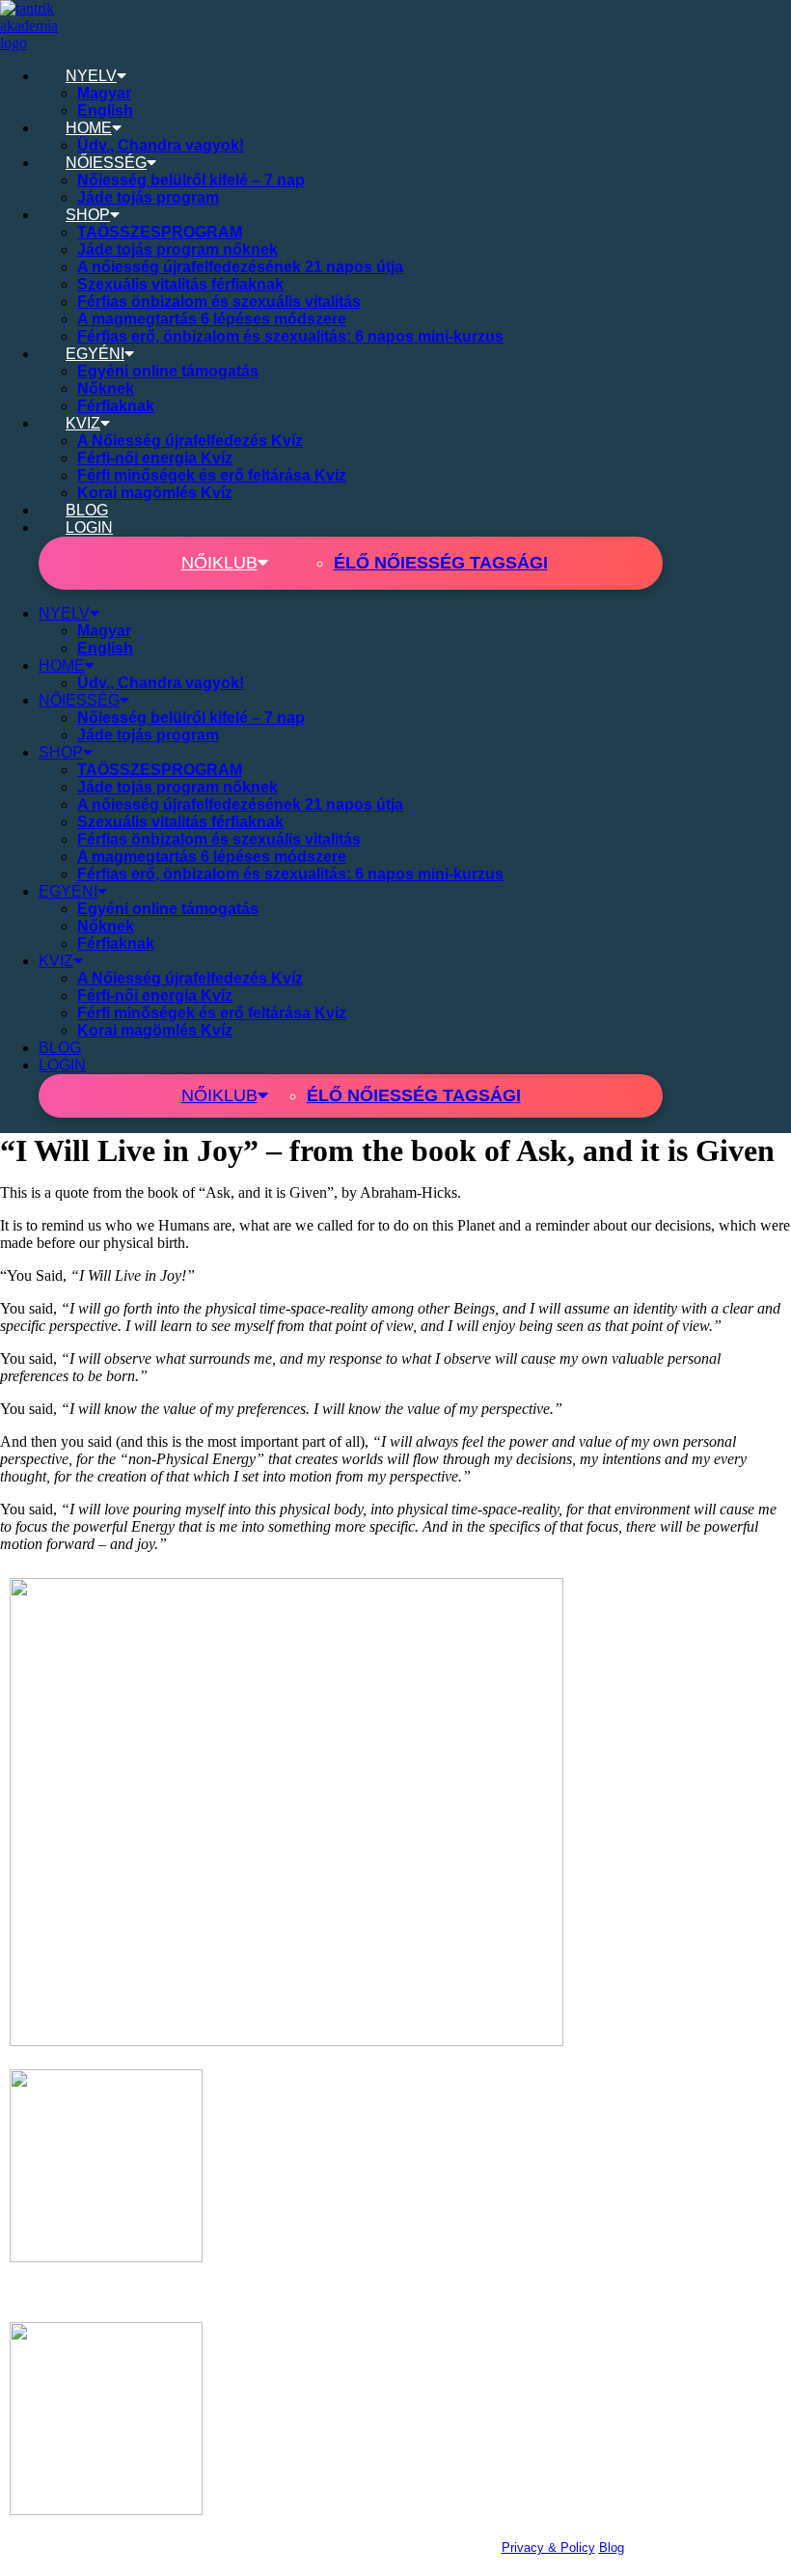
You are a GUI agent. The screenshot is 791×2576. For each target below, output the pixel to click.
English (105, 111)
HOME (89, 128)
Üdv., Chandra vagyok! (161, 145)
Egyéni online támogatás (168, 371)
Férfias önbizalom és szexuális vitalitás (219, 302)
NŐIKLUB (219, 563)
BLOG (87, 510)
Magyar (104, 93)
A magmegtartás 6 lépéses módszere (212, 319)
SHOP (88, 215)
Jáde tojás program (148, 197)
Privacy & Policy (548, 2548)
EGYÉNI (95, 354)
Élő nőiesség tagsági (441, 563)
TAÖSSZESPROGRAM (160, 232)
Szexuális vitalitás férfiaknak (180, 284)
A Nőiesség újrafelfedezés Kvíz (190, 441)
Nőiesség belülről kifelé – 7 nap (191, 180)
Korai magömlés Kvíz (155, 493)
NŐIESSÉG (106, 163)
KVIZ (83, 423)
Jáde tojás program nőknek (177, 249)
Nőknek (106, 388)
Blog (612, 2548)
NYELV (91, 76)
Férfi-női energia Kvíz (155, 458)
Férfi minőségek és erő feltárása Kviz (212, 475)
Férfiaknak (116, 406)
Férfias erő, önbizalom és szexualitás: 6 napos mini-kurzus (290, 336)
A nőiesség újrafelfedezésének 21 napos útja (240, 267)
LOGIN (89, 527)
